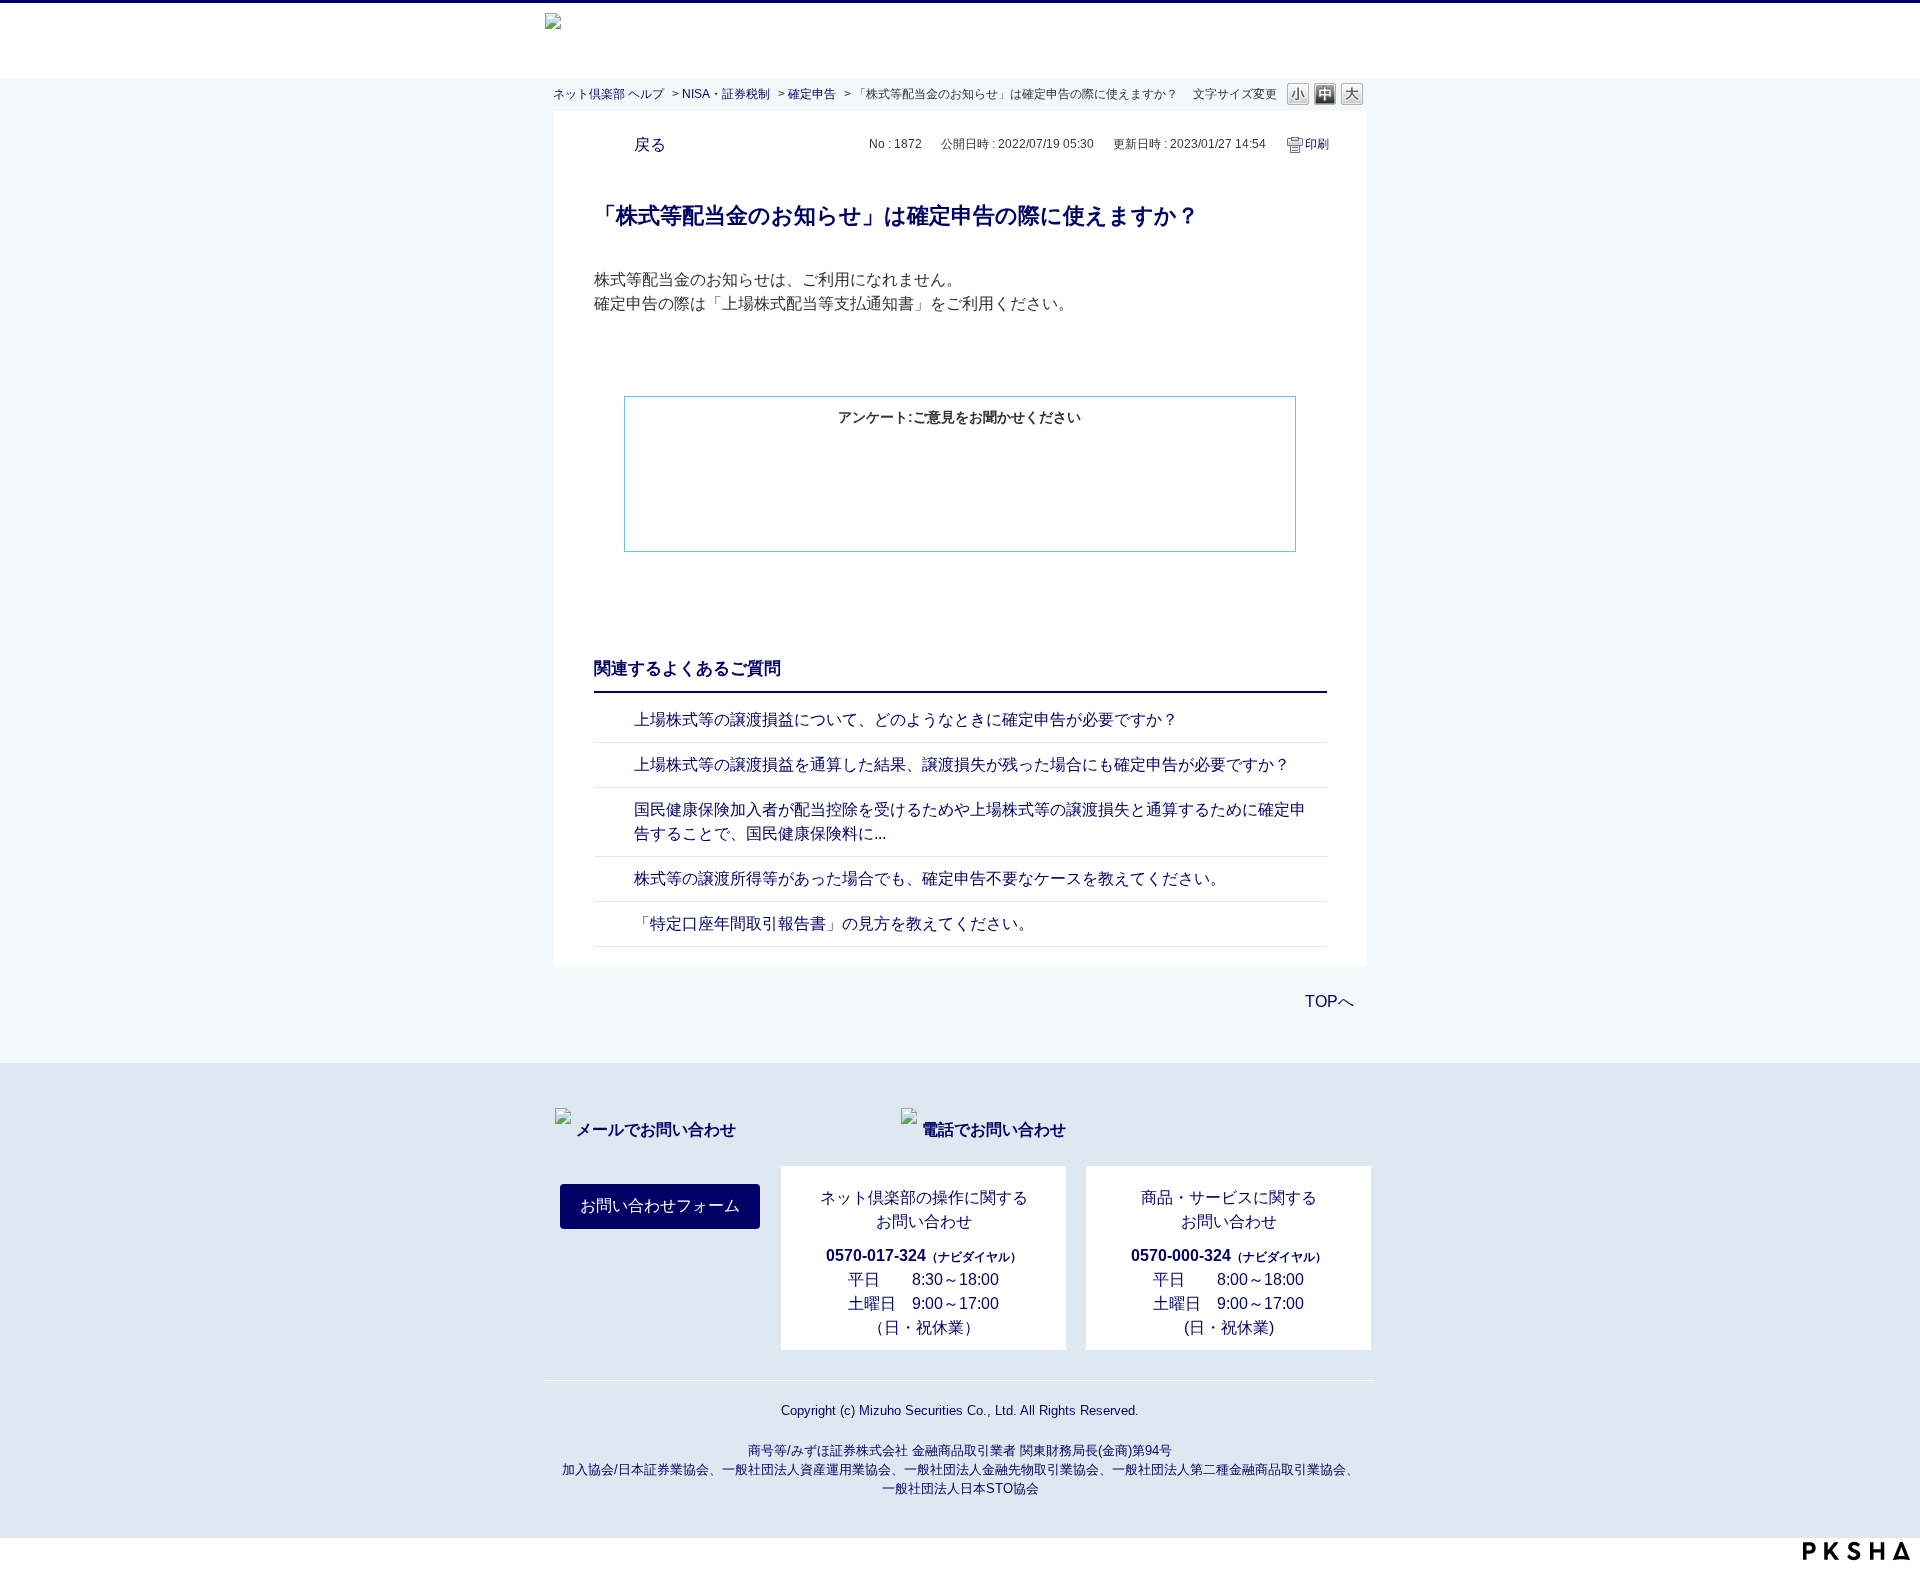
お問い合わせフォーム (660, 1205)
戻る (650, 144)
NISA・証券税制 (726, 94)
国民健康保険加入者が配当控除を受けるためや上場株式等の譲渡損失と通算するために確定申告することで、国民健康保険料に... (970, 821)
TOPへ (1329, 1001)
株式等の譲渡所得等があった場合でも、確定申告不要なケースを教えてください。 (930, 878)
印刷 (1317, 144)
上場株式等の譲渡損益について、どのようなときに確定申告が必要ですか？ (906, 719)
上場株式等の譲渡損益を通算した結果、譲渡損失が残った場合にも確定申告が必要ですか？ (962, 764)
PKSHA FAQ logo (1856, 1551)
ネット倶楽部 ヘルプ (608, 94)
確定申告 (812, 94)
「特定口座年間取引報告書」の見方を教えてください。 (834, 923)
